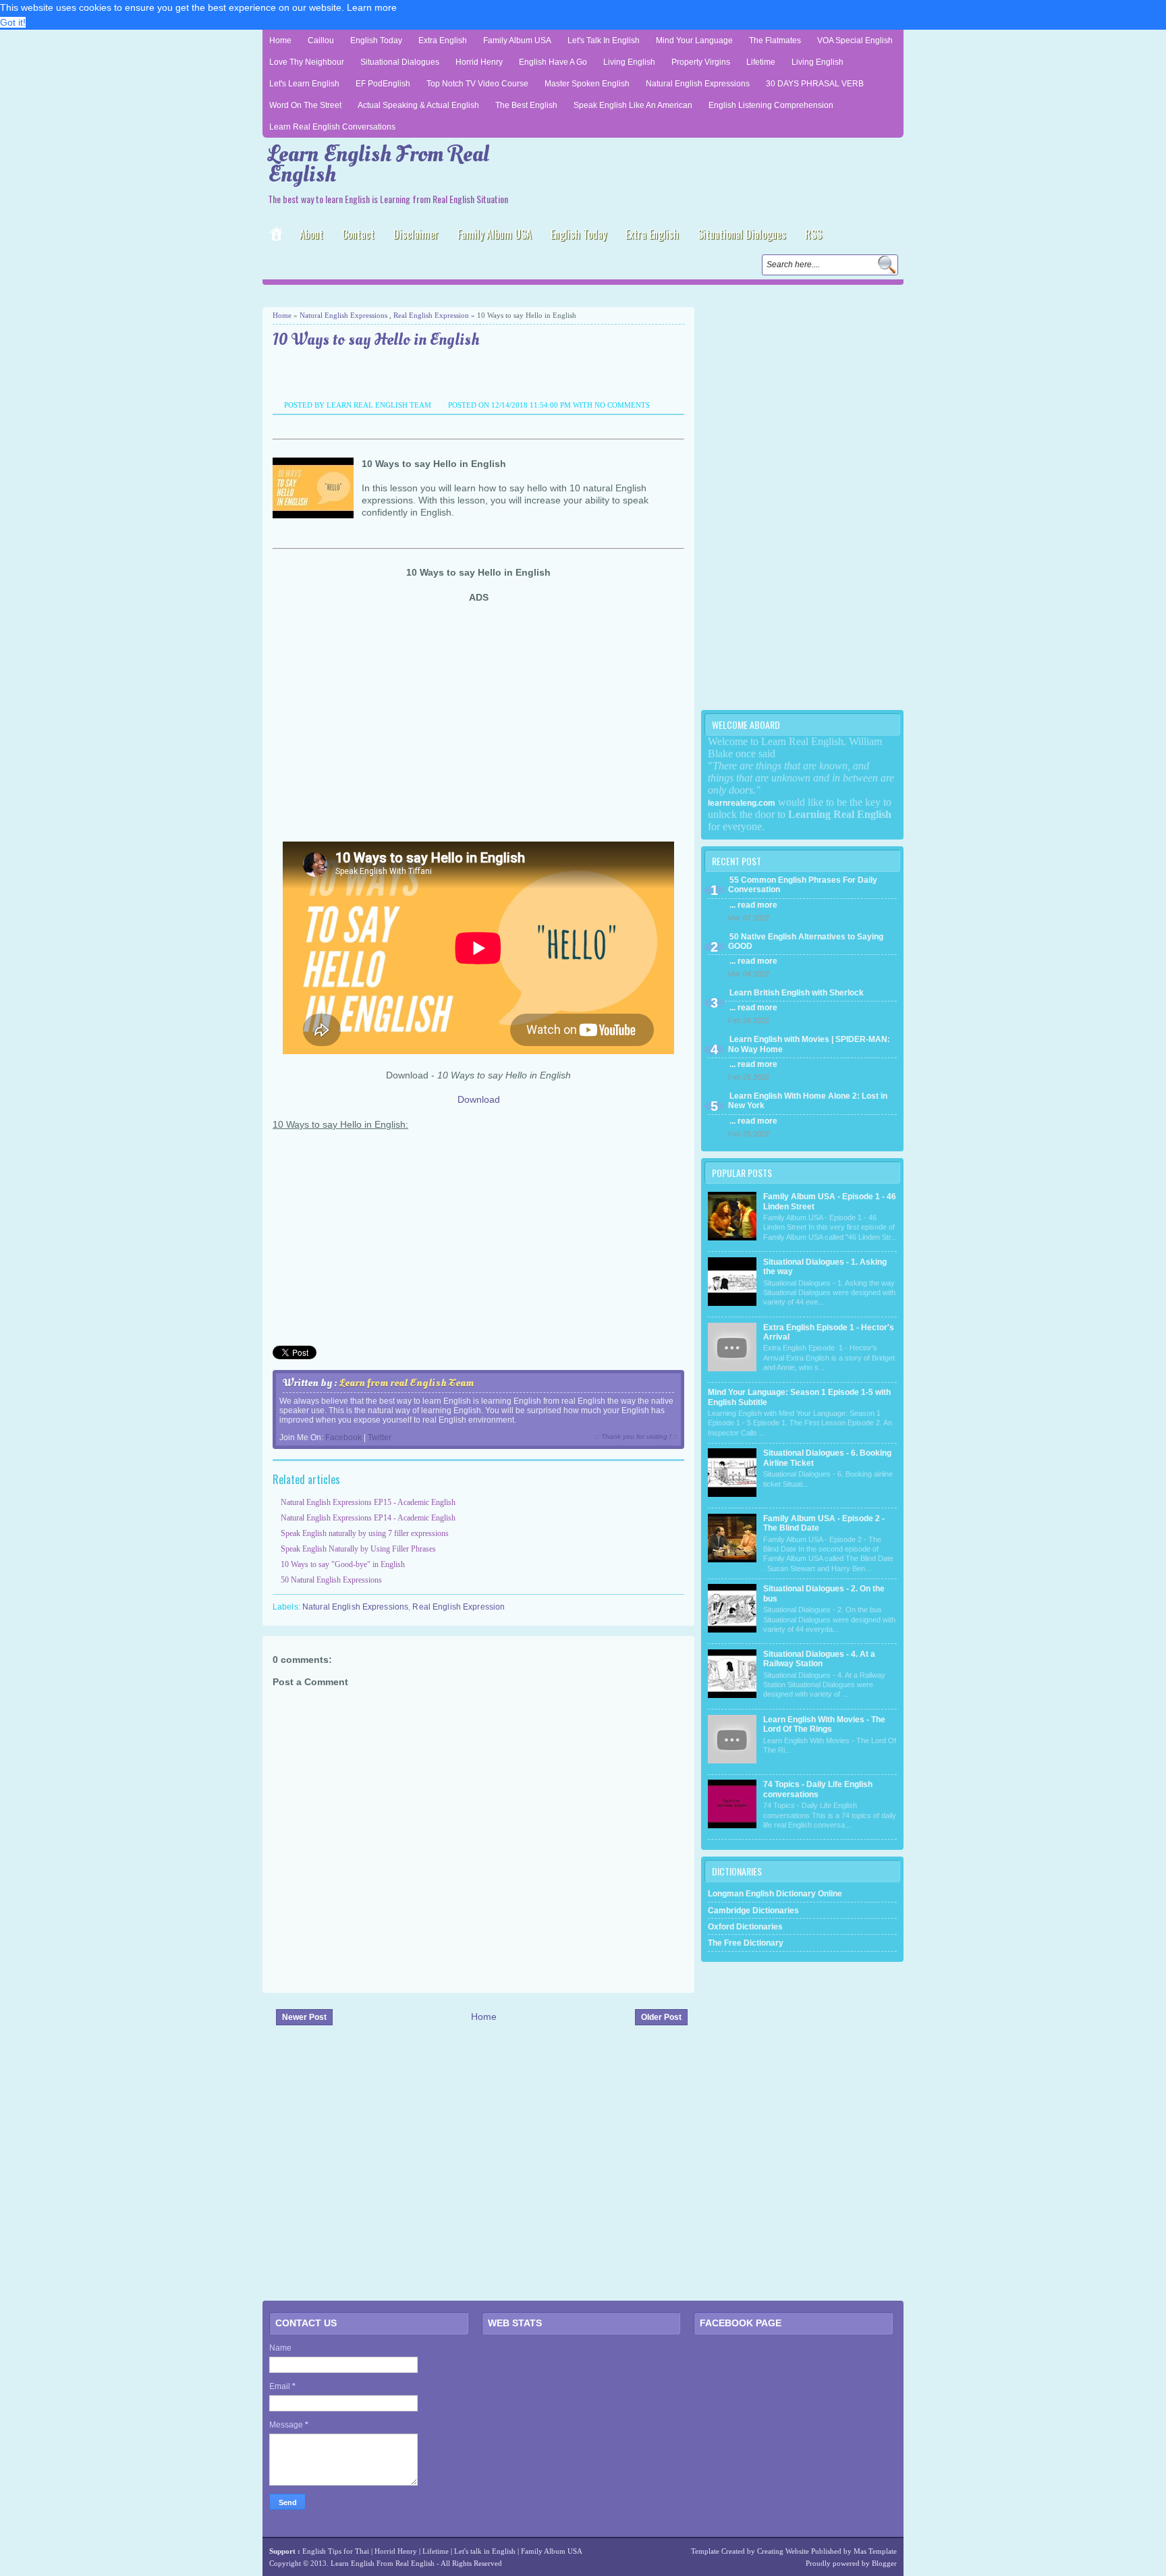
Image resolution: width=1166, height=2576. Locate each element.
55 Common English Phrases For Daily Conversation (803, 885)
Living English (629, 62)
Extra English (443, 40)
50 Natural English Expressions (331, 1580)
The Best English (526, 105)
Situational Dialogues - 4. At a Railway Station (819, 1659)
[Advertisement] (420, 295)
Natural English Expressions (698, 84)
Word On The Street (305, 105)
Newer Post (304, 2017)
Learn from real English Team (407, 1383)
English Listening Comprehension (771, 105)
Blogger (884, 2563)
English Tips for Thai (336, 2551)
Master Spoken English (587, 84)
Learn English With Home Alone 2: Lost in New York (808, 1101)
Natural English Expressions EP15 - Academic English (368, 1502)
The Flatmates (775, 40)
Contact (358, 234)
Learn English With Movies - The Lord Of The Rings (824, 1724)
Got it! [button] (13, 22)
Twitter (380, 1437)
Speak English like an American (633, 105)
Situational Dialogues (400, 62)
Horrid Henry (479, 62)
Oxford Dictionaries (745, 1927)
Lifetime (761, 62)
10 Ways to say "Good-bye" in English (343, 1564)
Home (280, 40)
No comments (622, 405)
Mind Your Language (694, 40)
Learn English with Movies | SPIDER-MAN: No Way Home (809, 1044)
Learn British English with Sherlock (797, 993)
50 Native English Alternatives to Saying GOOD (806, 941)
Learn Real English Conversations (332, 127)
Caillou (321, 40)
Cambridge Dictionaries (753, 1911)
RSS (813, 234)
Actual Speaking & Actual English (418, 105)
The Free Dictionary (746, 1943)
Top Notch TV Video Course (477, 84)
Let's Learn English (304, 84)
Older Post (661, 2017)
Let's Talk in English (604, 40)
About (311, 234)
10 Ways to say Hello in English (376, 340)
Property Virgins (701, 62)
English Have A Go (553, 62)
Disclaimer (416, 234)
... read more (753, 905)
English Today (376, 40)
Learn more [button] (372, 7)
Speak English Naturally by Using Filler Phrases (358, 1549)
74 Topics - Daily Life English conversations (818, 1789)
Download (479, 1099)
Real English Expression (431, 315)
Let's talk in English (485, 2551)
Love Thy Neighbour (307, 62)
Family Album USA (517, 40)
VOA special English (855, 40)
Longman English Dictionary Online (775, 1894)
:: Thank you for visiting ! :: (636, 1436)
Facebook (343, 1437)
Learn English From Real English (379, 164)
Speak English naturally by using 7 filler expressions (365, 1533)
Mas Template (875, 2551)
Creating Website (783, 2551)
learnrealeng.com (742, 803)
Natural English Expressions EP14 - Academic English (368, 1518)
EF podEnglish (383, 84)
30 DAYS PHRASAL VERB (815, 84)
